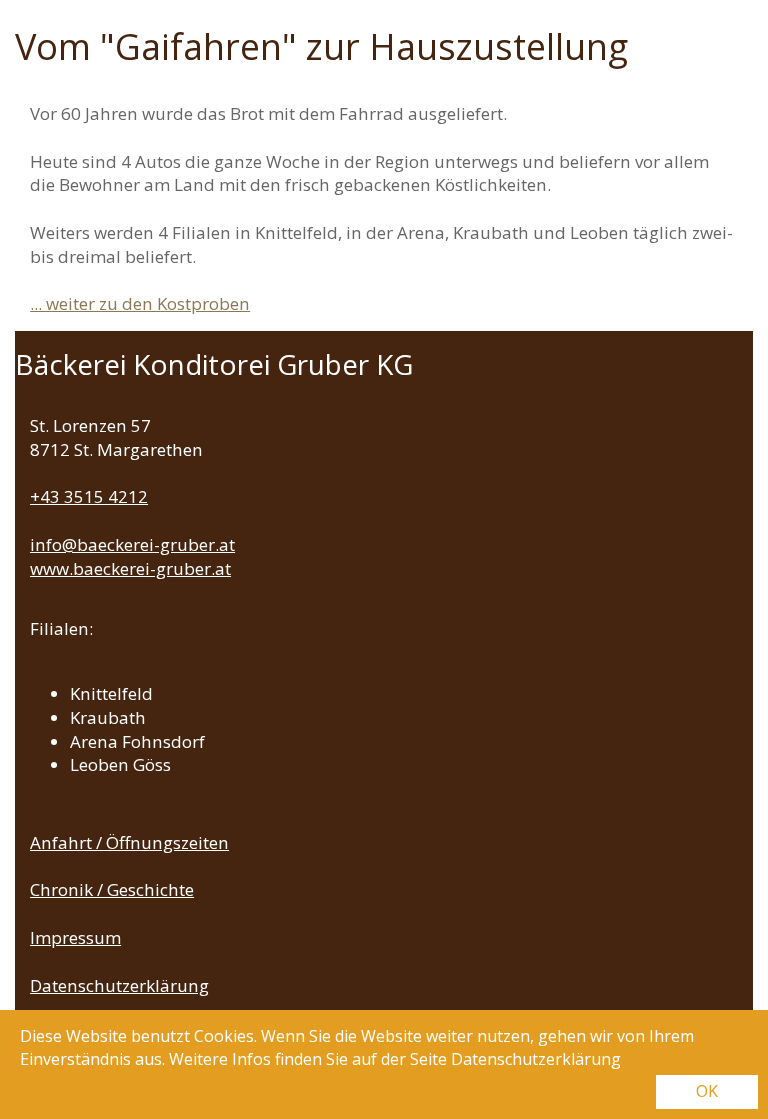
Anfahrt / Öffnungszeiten (129, 842)
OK (707, 1091)
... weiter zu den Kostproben (140, 303)
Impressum (75, 937)
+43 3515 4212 (89, 496)
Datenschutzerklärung (119, 985)
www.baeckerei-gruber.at (130, 568)
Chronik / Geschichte (112, 889)
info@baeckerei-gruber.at (132, 544)
